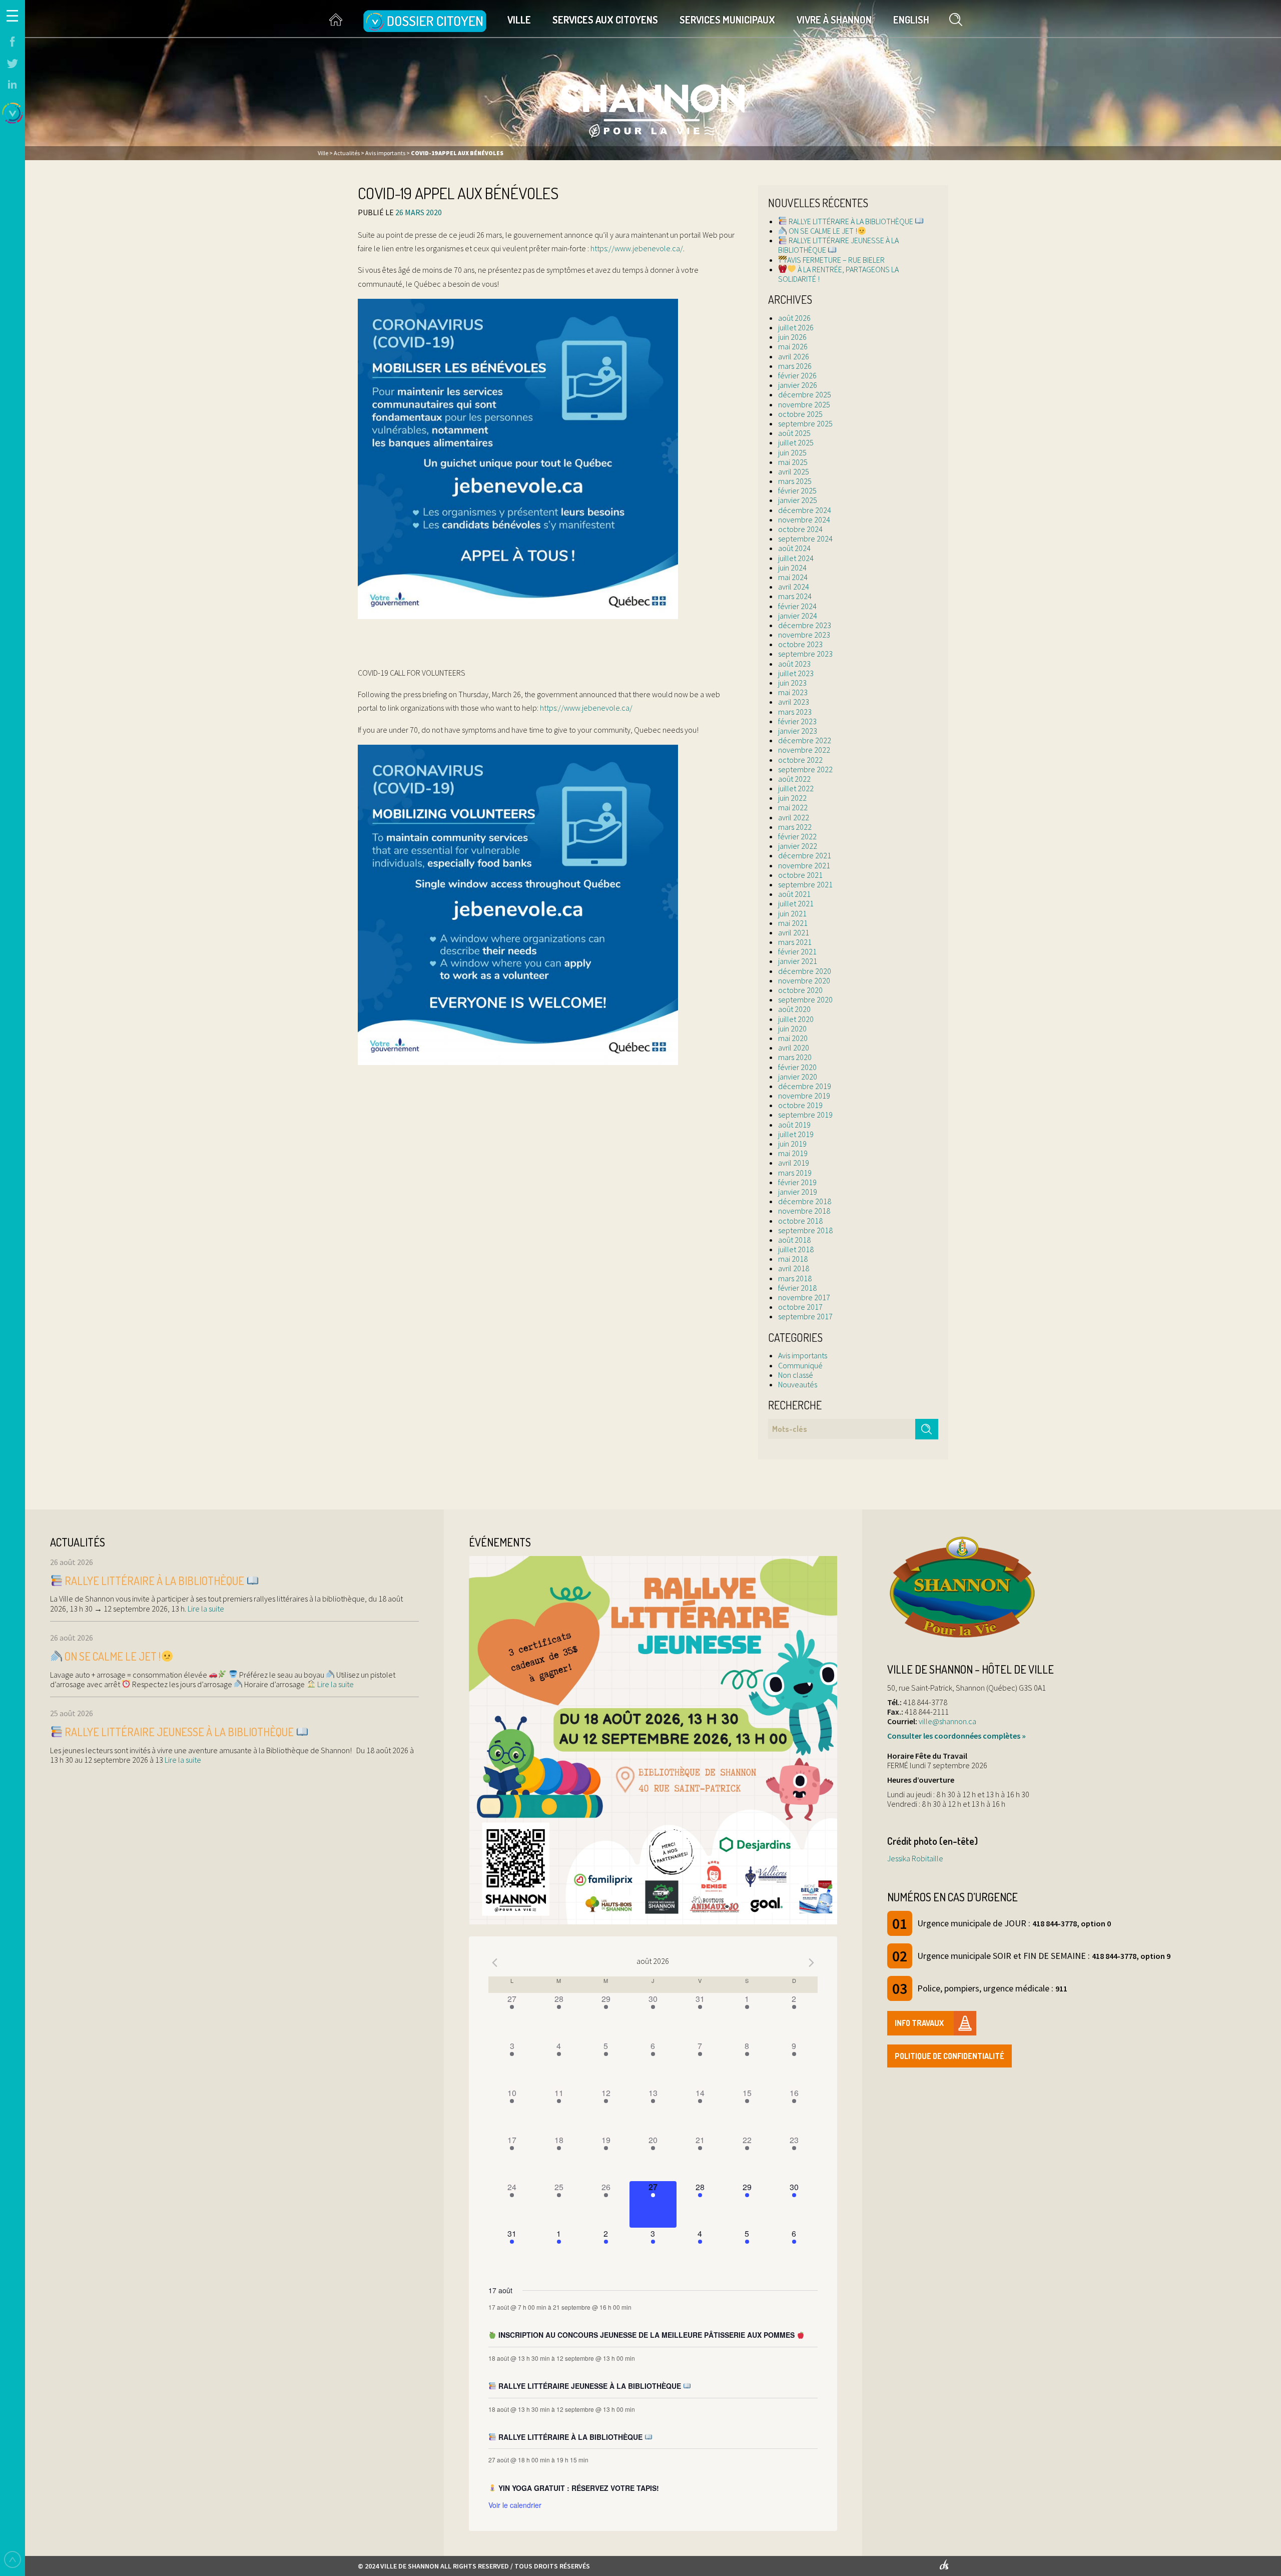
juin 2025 (792, 452)
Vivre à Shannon (834, 20)
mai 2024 (793, 577)
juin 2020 (792, 1028)
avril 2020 (794, 1048)
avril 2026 (794, 356)
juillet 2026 (796, 327)
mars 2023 (795, 712)
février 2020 (797, 1067)
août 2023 (794, 664)
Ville (519, 20)
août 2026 (794, 318)
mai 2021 (793, 923)
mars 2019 (795, 1173)
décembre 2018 (805, 1201)
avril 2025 (794, 471)
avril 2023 (794, 702)
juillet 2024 (796, 558)
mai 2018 (793, 1259)
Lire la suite (205, 1609)
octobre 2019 (800, 1105)
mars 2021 (795, 942)
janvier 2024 (798, 616)
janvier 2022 (798, 846)
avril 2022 (794, 817)
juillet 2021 (796, 903)
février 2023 (797, 721)
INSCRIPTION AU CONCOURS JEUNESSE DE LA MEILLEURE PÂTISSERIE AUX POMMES (647, 2335)
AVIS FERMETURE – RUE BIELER (836, 260)
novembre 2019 (804, 1096)
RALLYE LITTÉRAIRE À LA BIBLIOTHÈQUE (851, 221)
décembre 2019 (805, 1086)
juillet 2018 (796, 1249)
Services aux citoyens (605, 20)
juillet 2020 (796, 1019)
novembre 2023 (804, 635)
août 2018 (794, 1240)
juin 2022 (792, 798)
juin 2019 (792, 1144)
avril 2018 (794, 1268)
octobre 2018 (800, 1221)
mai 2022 (793, 807)
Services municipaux (727, 20)
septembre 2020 (805, 999)
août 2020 (794, 1009)
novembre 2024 (804, 520)
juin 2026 (792, 337)
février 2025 (797, 490)
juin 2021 (792, 913)
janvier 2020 (798, 1077)
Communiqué (800, 1365)
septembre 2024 (805, 539)
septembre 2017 (805, 1316)
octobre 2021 (800, 875)
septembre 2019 (805, 1115)
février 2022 (797, 836)
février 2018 (797, 1288)
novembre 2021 (804, 865)
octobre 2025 (800, 414)
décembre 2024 (805, 510)
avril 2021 (794, 932)
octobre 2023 (800, 644)
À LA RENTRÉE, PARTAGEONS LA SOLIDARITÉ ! (838, 274)
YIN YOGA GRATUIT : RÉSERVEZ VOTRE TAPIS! (578, 2488)
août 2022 (794, 779)
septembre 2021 (805, 884)
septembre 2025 (805, 423)
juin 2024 (792, 568)
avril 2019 (794, 1163)
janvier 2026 (798, 385)
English (911, 20)
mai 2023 (793, 692)
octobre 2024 (800, 529)
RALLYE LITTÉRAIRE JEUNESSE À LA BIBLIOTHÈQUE (838, 245)
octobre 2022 (800, 760)
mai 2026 (793, 346)
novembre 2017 (804, 1297)
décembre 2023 (805, 625)
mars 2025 (795, 481)
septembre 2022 (805, 769)
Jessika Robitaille (915, 1858)
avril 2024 (794, 587)
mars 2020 (795, 1057)
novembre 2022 (804, 750)
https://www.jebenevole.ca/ (637, 248)
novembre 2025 (804, 404)
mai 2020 (793, 1038)
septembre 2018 (805, 1230)
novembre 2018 (804, 1211)
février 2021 (797, 951)
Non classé (796, 1375)
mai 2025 (793, 462)
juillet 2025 (796, 442)
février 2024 (797, 606)
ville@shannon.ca (947, 1721)
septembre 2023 (805, 654)
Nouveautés (798, 1384)
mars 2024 (795, 596)
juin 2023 (792, 683)
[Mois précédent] (494, 1962)
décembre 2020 (805, 971)
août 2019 (794, 1125)
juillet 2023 (796, 673)
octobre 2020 (800, 990)
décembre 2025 (805, 394)
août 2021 (794, 894)
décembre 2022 (805, 740)
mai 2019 (793, 1153)
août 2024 (794, 548)
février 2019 (797, 1182)
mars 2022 (795, 827)
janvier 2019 (798, 1192)
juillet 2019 (796, 1134)
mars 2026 (795, 366)
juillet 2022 (796, 788)
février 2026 (797, 375)
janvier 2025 (798, 500)
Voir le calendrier (515, 2505)
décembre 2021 (805, 855)
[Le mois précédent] (812, 1962)
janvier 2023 (798, 731)
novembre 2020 (804, 980)
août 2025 (794, 433)
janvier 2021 (798, 961)
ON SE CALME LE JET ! (822, 231)
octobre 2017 (800, 1307)
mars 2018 (795, 1278)
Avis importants (803, 1355)
